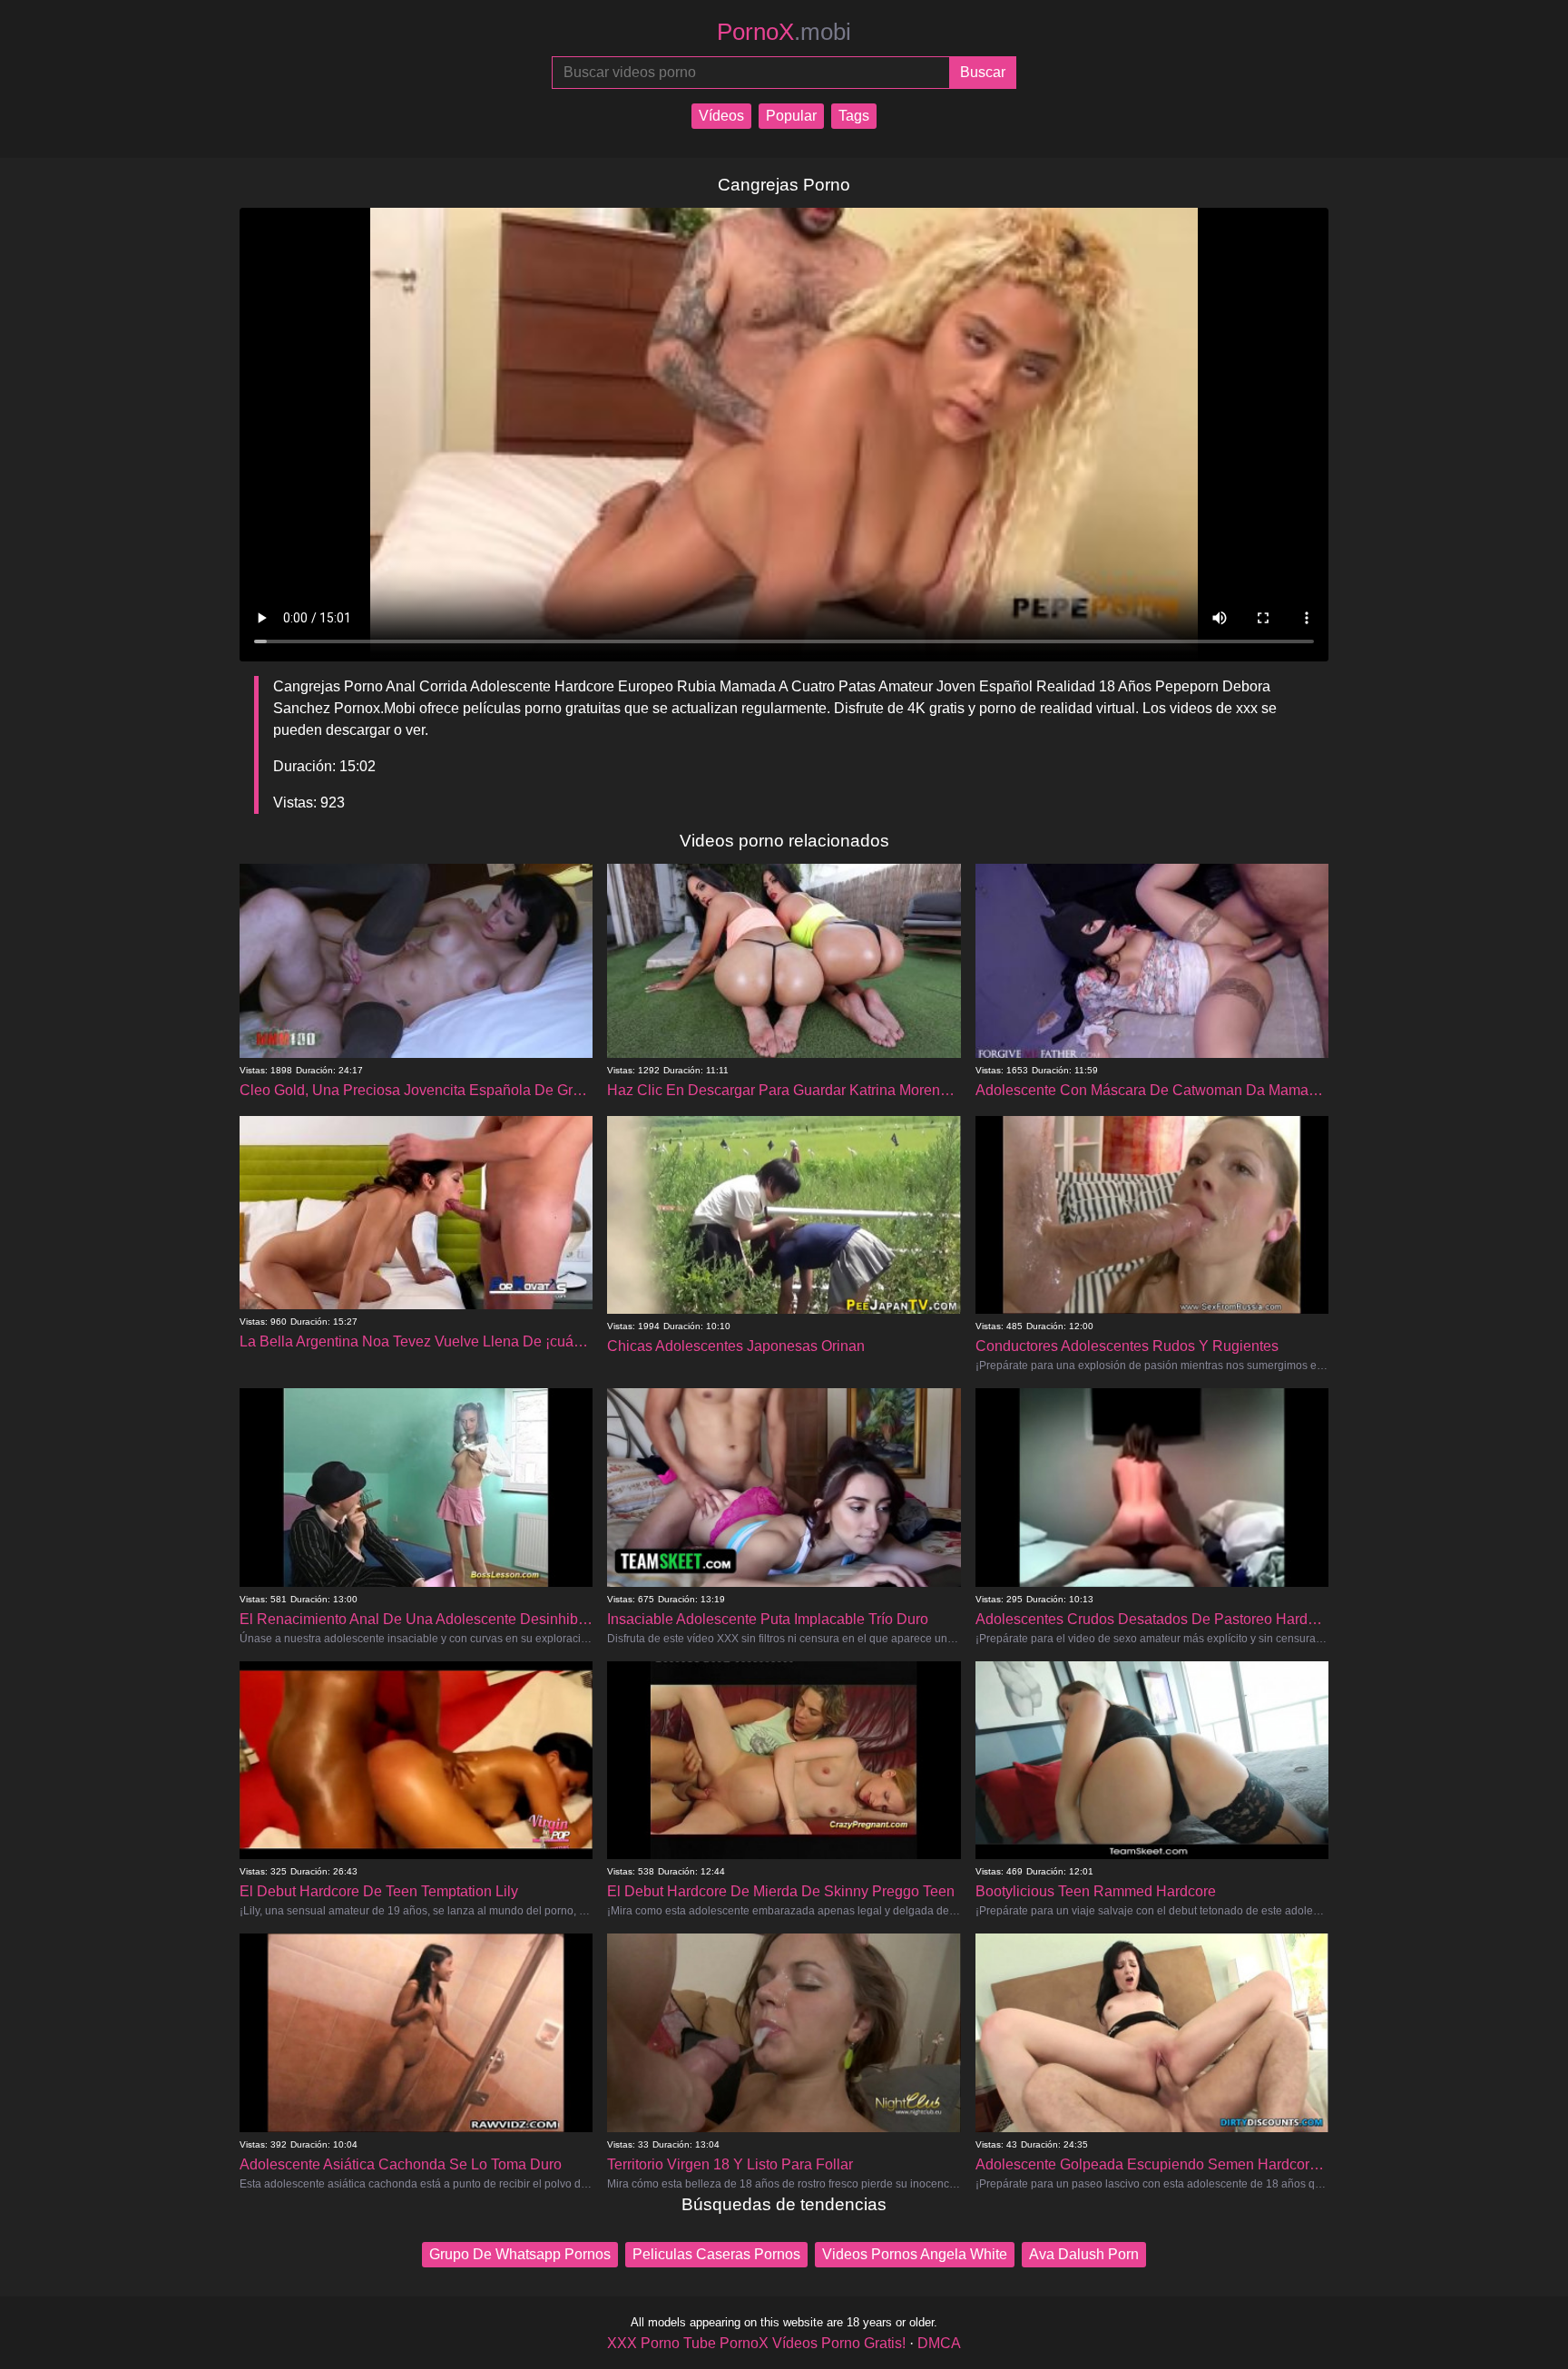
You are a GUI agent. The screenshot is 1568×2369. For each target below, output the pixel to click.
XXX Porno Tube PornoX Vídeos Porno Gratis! (756, 2343)
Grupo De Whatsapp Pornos (520, 2254)
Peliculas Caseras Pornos (716, 2254)
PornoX (784, 32)
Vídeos (721, 116)
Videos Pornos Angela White (915, 2254)
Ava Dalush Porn (1084, 2254)
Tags (854, 116)
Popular (791, 116)
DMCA (939, 2343)
